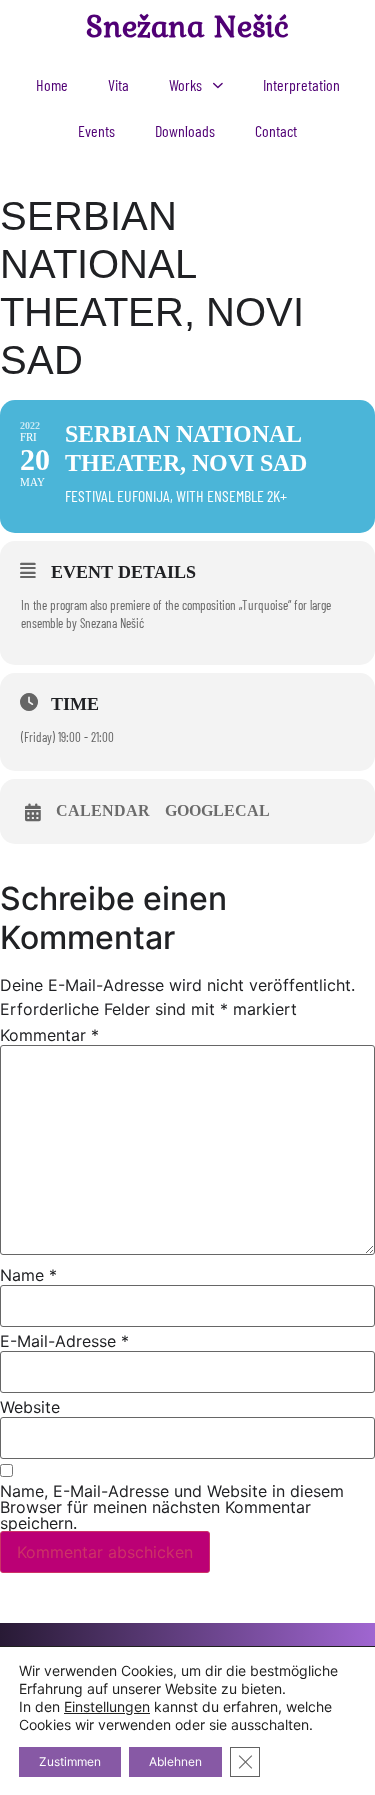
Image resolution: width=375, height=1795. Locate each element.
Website (30, 1407)
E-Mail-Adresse (64, 1341)
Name (28, 1275)
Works (185, 84)
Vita (118, 84)
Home (52, 84)
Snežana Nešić (187, 25)
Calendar (103, 810)
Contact (276, 130)
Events (96, 130)
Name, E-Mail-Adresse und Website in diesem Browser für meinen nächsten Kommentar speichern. (172, 1507)
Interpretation (301, 84)
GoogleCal (217, 810)
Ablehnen (175, 1761)
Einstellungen (107, 1706)
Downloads (185, 130)
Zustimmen (70, 1761)
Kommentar (49, 1035)
